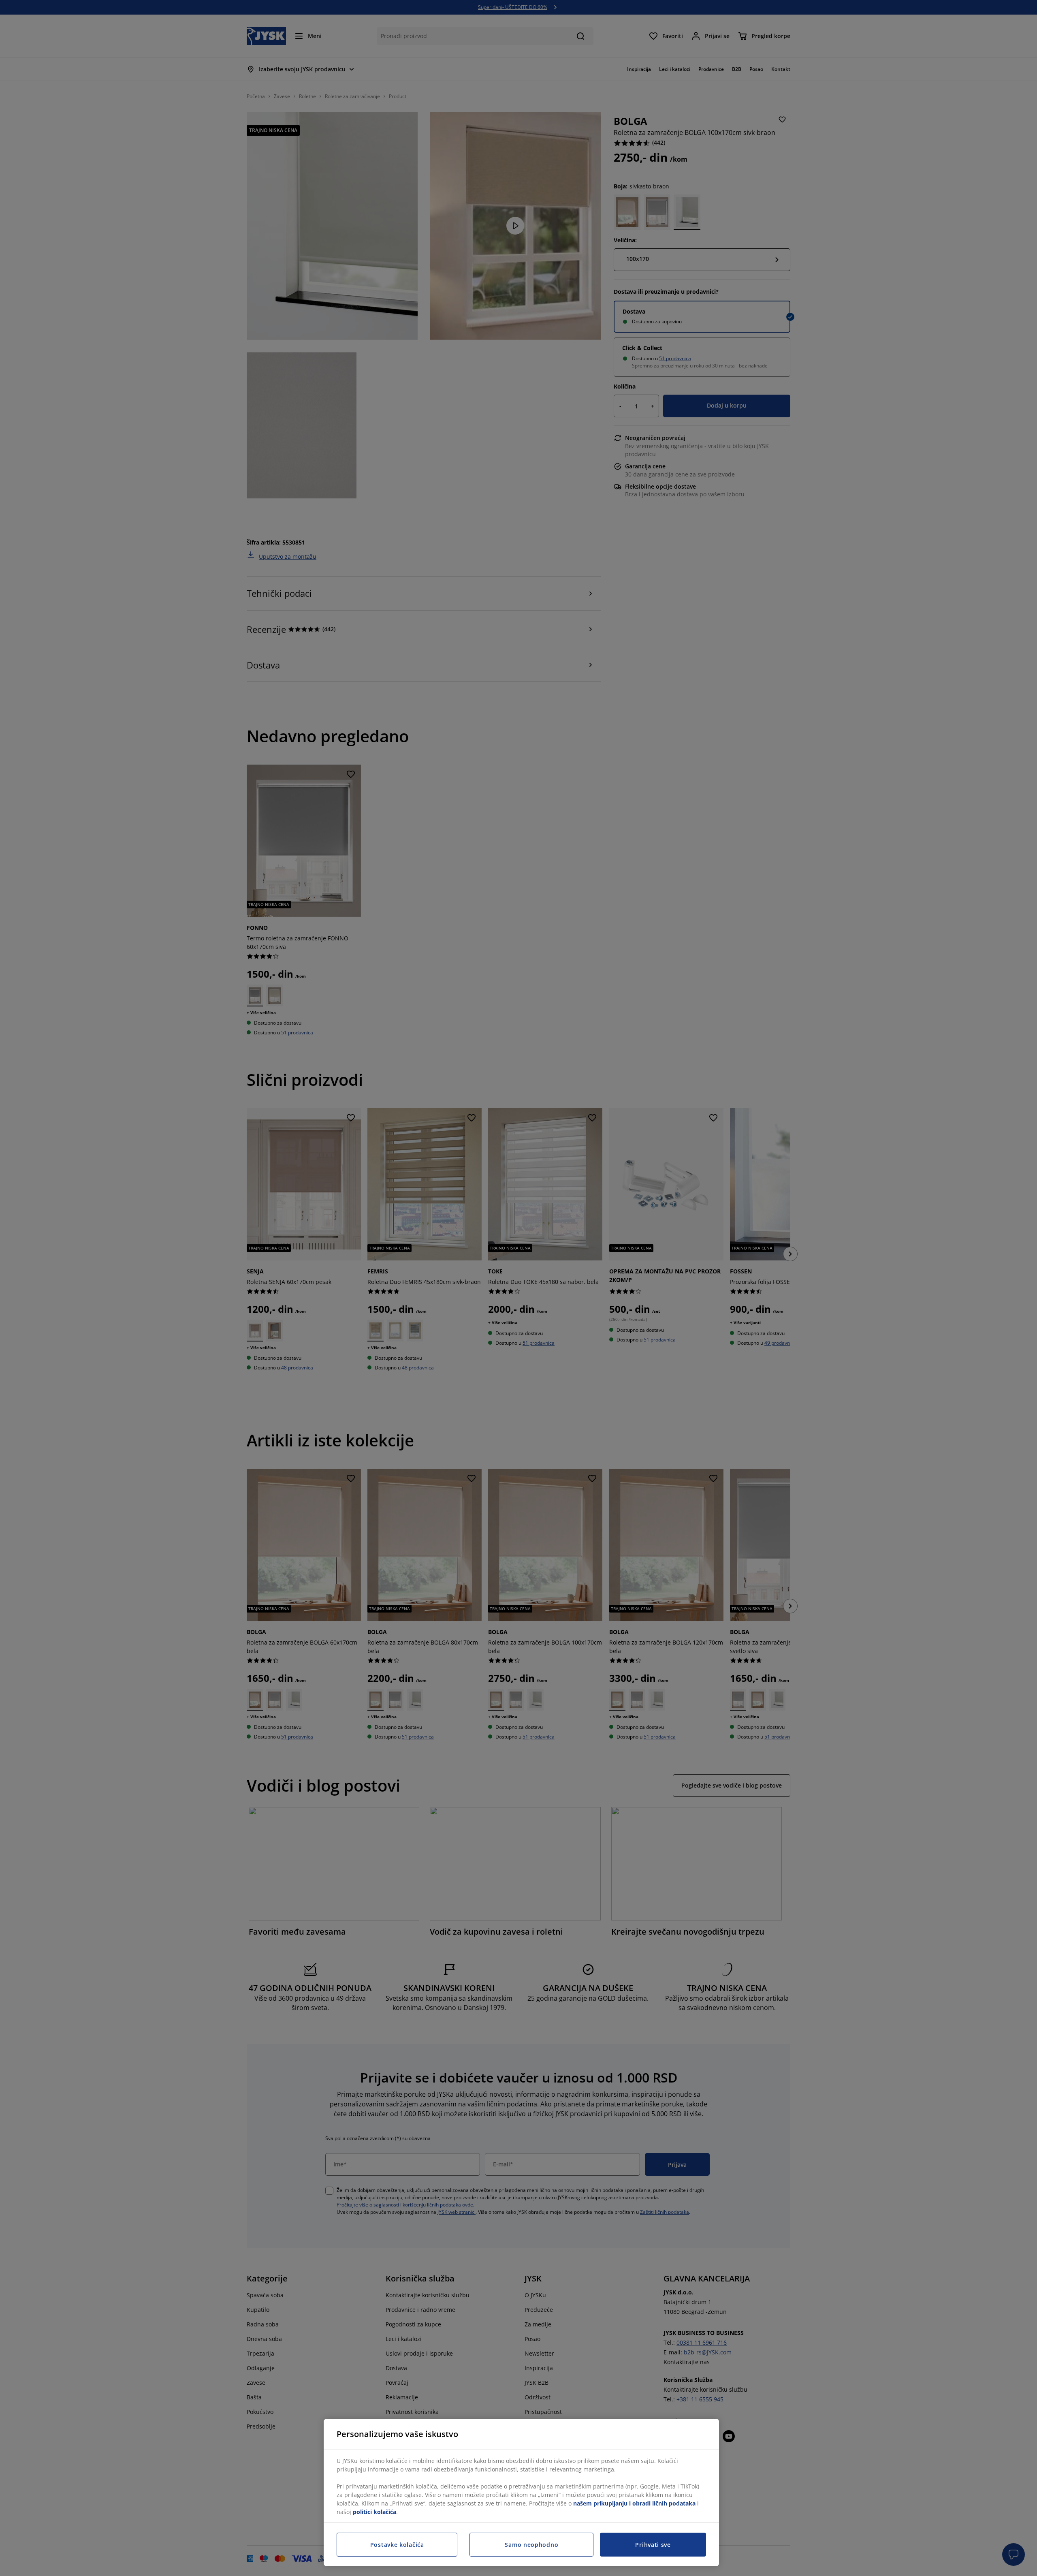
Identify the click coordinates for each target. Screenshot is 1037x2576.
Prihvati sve (653, 2545)
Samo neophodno (531, 2545)
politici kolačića (374, 2512)
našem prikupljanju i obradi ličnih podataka (634, 2503)
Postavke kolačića (397, 2545)
